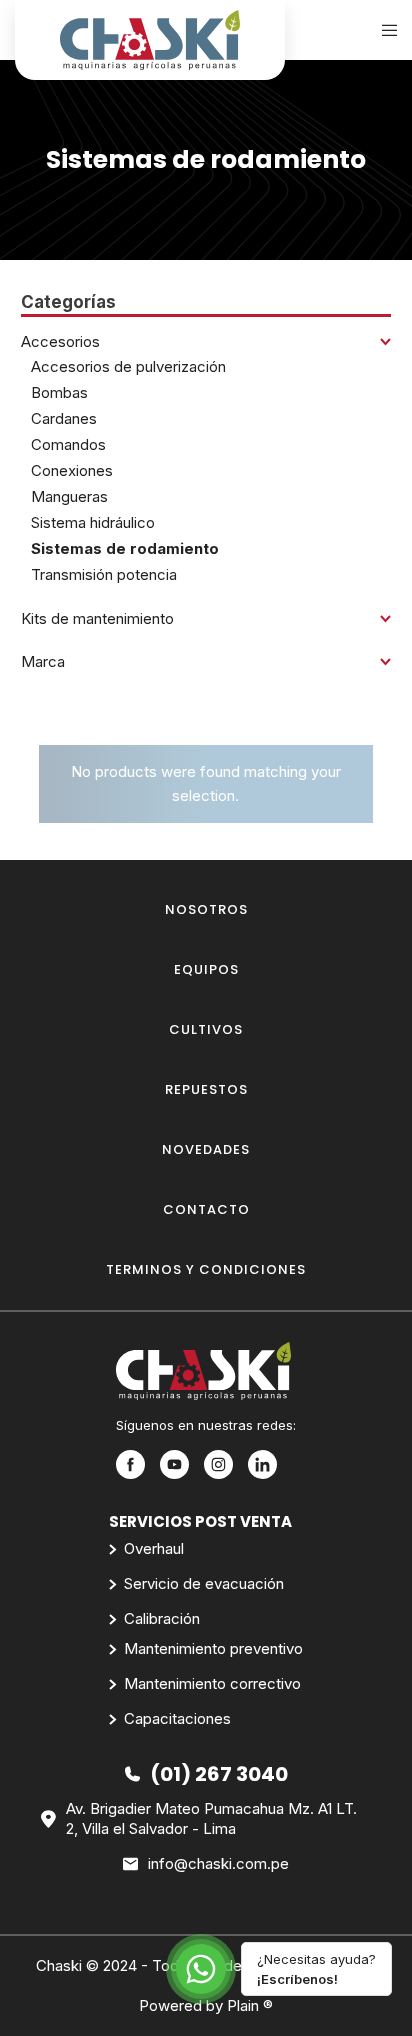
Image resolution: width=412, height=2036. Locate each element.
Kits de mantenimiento (97, 618)
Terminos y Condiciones (206, 1269)
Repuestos (206, 1089)
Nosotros (206, 909)
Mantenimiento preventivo (213, 1648)
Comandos (68, 444)
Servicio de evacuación (204, 1583)
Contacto (206, 1209)
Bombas (59, 392)
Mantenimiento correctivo (212, 1683)
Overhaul (154, 1548)
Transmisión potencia (104, 574)
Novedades (206, 1149)
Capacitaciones (177, 1718)
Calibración (162, 1618)
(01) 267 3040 (219, 1774)
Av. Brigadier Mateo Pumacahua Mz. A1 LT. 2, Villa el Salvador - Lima (211, 1818)
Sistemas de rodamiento (125, 548)
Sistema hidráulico (93, 522)
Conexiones (72, 470)
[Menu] (383, 30)
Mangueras (69, 496)
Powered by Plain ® (206, 2005)
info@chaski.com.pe (218, 1863)
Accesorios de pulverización (128, 366)
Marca (43, 661)
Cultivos (206, 1029)
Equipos (206, 969)
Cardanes (64, 418)
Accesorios (60, 341)
